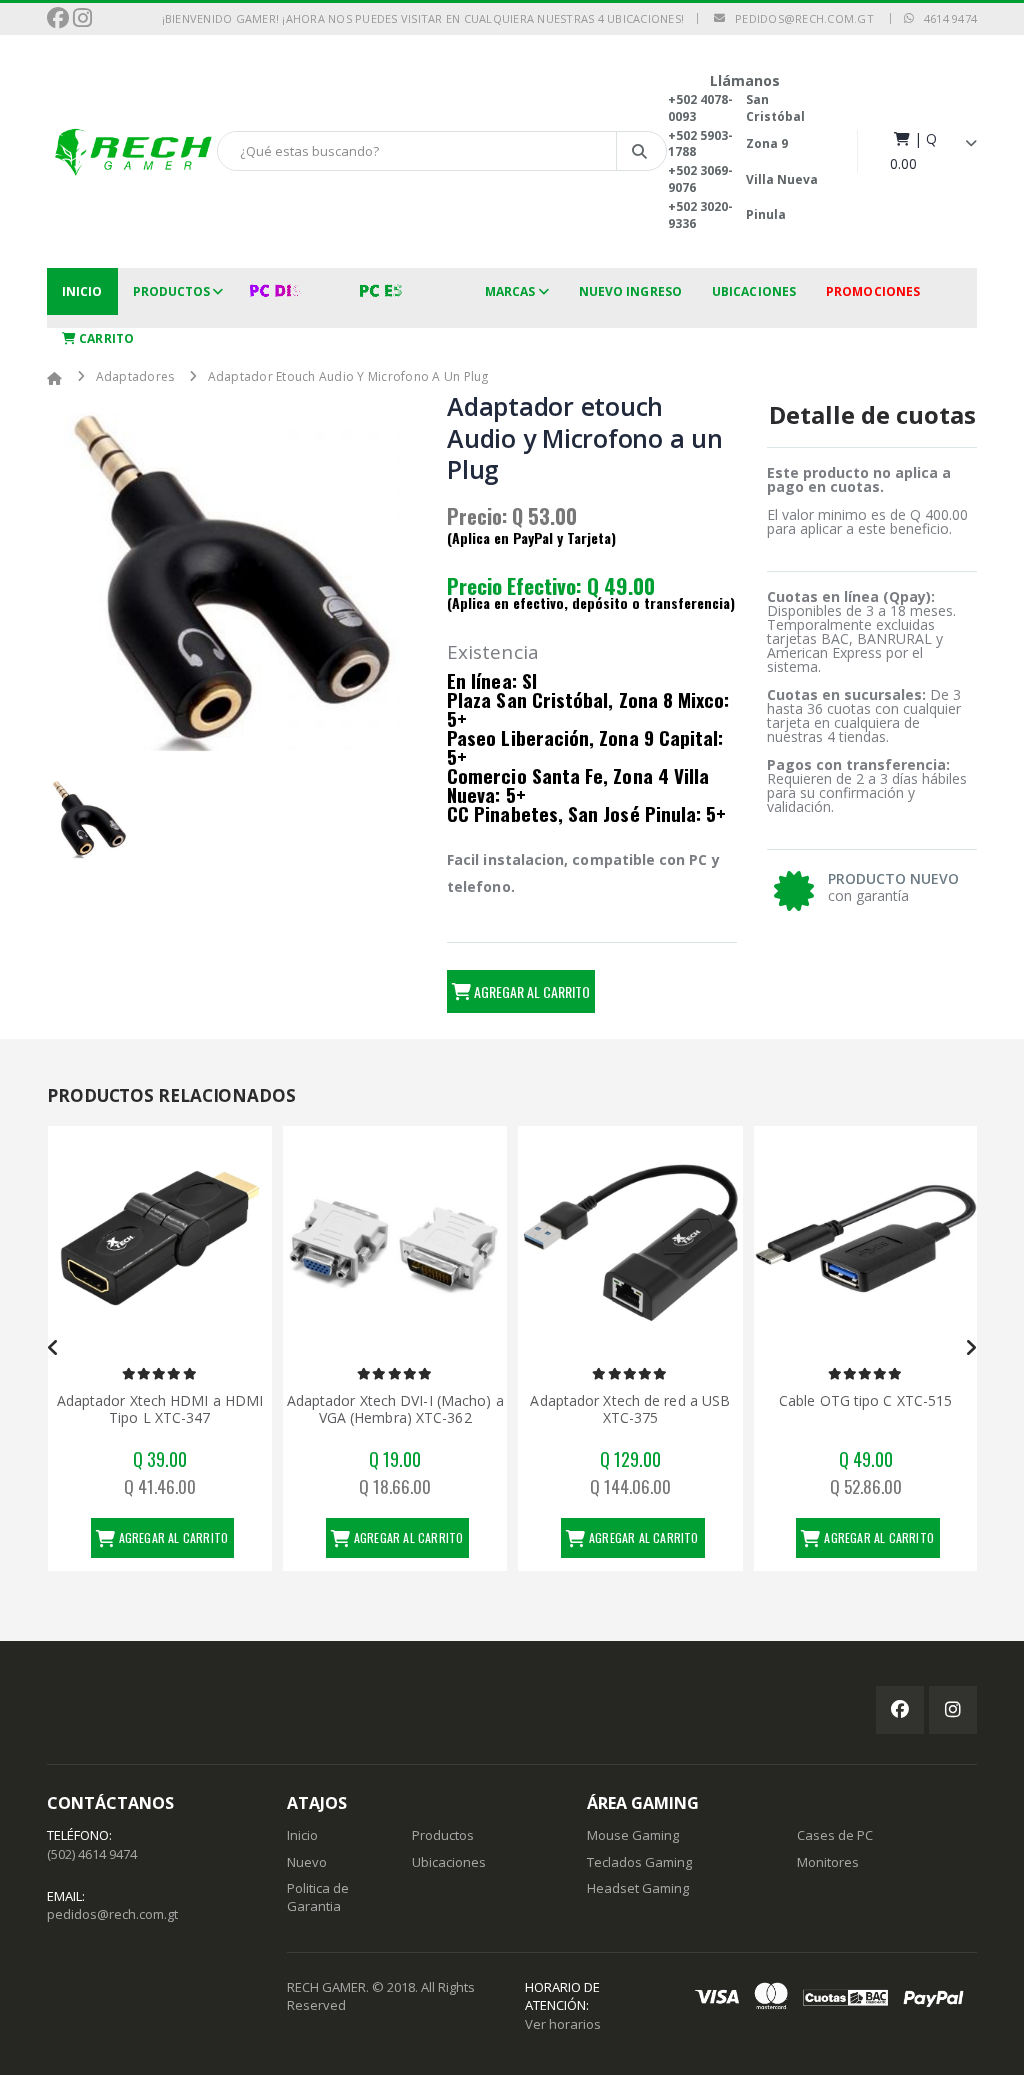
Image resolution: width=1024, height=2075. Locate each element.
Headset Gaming (638, 1888)
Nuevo (307, 1862)
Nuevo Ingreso (630, 291)
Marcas (510, 291)
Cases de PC (835, 1835)
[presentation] (53, 1348)
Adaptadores (135, 376)
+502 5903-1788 (700, 144)
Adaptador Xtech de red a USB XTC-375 (630, 1409)
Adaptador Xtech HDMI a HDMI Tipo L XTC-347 (160, 1409)
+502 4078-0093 (700, 108)
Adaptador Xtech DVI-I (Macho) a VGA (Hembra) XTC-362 (395, 1409)
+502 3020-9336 (700, 215)
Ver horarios (563, 2024)
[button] (933, 151)
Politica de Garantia (318, 1897)
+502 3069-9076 (700, 179)
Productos (172, 291)
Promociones (873, 291)
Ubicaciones (754, 291)
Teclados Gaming (639, 1862)
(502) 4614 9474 (92, 1854)
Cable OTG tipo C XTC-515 (865, 1400)
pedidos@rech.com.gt (799, 18)
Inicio (82, 291)
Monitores (828, 1862)
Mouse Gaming (633, 1835)
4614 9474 (945, 18)
